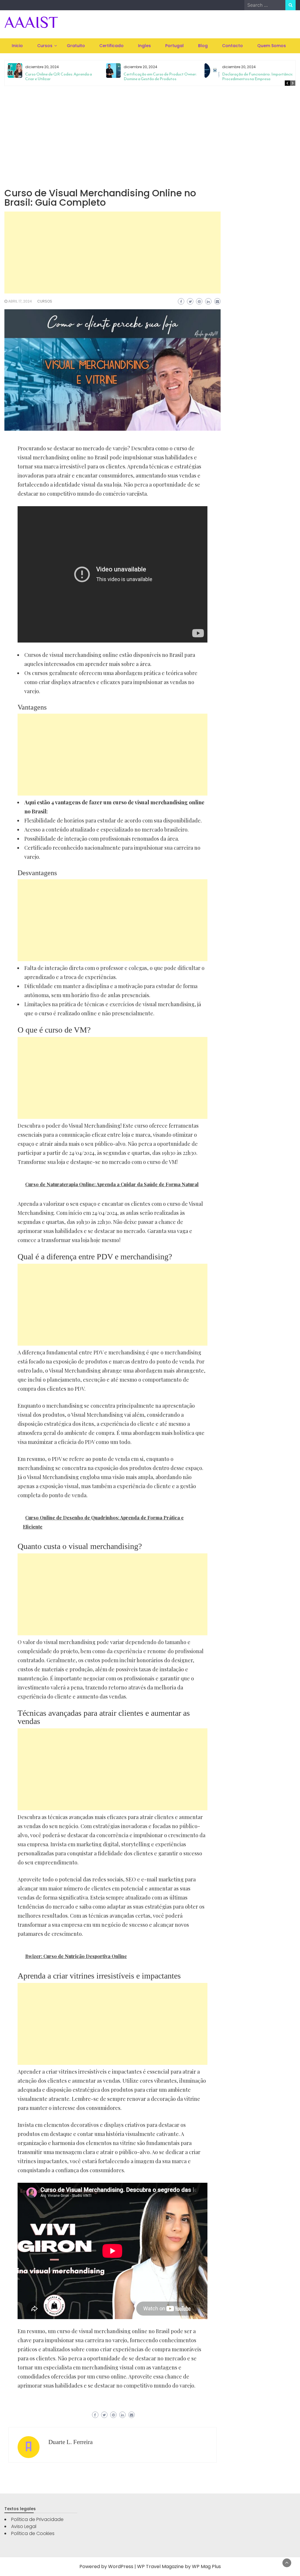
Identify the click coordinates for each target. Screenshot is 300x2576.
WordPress (121, 2566)
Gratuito (76, 46)
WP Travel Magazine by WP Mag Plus (179, 2566)
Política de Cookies (33, 2533)
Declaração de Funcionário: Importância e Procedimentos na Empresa (259, 77)
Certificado (111, 46)
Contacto (232, 46)
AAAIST (31, 22)
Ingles (144, 46)
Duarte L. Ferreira (70, 2442)
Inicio (17, 46)
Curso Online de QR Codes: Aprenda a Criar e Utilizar (59, 77)
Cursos (45, 46)
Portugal (174, 46)
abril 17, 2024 (20, 301)
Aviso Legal (24, 2526)
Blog (203, 46)
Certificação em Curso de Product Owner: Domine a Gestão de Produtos (160, 77)
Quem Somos (272, 46)
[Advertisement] (150, 136)
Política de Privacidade (37, 2519)
